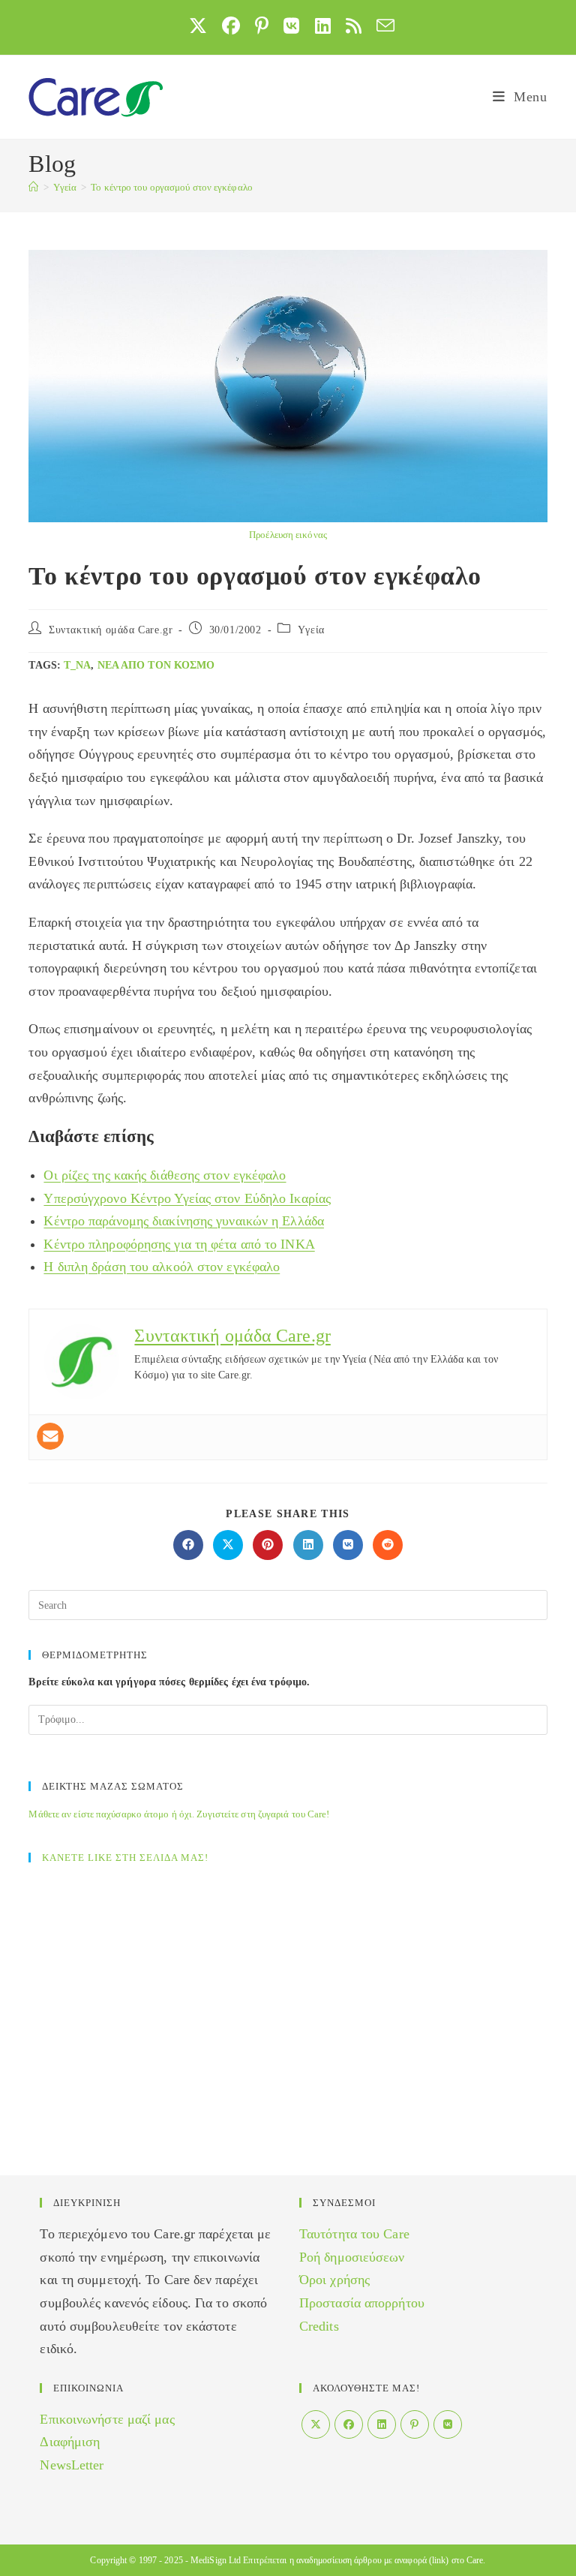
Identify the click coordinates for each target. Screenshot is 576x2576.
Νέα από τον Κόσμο (156, 665)
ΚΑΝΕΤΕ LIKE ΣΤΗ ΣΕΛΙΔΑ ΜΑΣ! (125, 1858)
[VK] (448, 2424)
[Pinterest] (415, 2424)
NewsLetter (72, 2465)
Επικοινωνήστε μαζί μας (107, 2419)
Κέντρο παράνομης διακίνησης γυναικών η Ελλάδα (184, 1221)
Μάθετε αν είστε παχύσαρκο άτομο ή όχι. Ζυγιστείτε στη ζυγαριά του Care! (179, 1814)
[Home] (33, 187)
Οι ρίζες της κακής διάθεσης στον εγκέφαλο (165, 1175)
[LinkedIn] (382, 2424)
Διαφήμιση (70, 2442)
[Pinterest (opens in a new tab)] (262, 26)
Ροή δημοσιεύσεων (352, 2257)
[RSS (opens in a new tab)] (354, 26)
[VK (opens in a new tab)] (291, 26)
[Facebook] (349, 2424)
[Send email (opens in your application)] (382, 26)
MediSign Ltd (216, 2560)
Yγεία (311, 630)
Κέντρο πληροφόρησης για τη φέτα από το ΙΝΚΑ (179, 1244)
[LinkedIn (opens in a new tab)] (323, 26)
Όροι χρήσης (334, 2280)
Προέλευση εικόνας (288, 535)
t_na (77, 665)
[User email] (50, 1436)
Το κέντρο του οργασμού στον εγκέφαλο (172, 187)
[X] (316, 2424)
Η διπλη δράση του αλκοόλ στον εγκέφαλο (162, 1267)
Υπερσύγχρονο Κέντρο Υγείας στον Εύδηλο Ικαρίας (187, 1198)
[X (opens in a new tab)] (198, 26)
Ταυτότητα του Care (354, 2234)
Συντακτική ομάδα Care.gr (111, 630)
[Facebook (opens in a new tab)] (231, 26)
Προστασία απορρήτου (362, 2303)
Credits (319, 2326)
